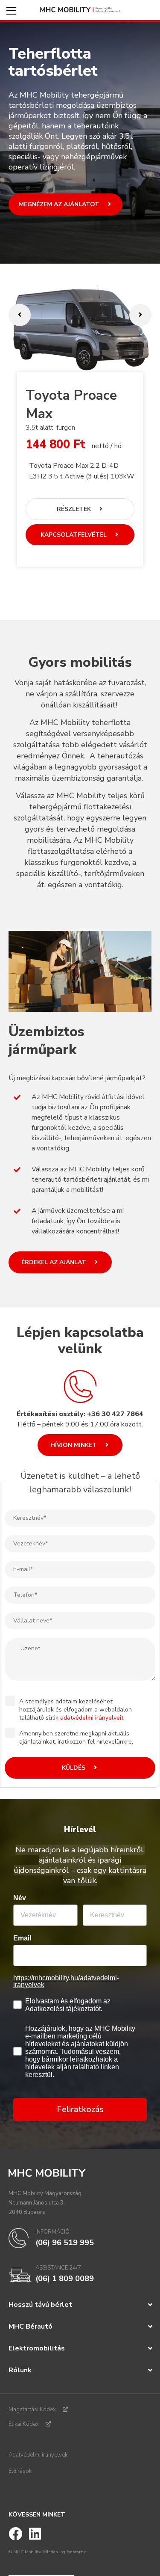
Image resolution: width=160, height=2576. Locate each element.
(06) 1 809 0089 (65, 2279)
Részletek (85, 501)
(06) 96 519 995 (65, 2243)
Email (22, 1938)
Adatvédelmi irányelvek (38, 2455)
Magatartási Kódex (32, 2410)
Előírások (20, 2471)
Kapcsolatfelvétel (85, 527)
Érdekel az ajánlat (55, 1262)
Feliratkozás (80, 2109)
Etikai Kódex (24, 2424)
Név (20, 1898)
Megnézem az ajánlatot (60, 204)
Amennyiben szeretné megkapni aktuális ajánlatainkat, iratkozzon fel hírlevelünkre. (76, 1738)
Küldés (74, 1768)
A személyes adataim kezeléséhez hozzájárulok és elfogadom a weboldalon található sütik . (76, 1710)
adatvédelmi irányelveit (92, 1718)
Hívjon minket (74, 1445)
